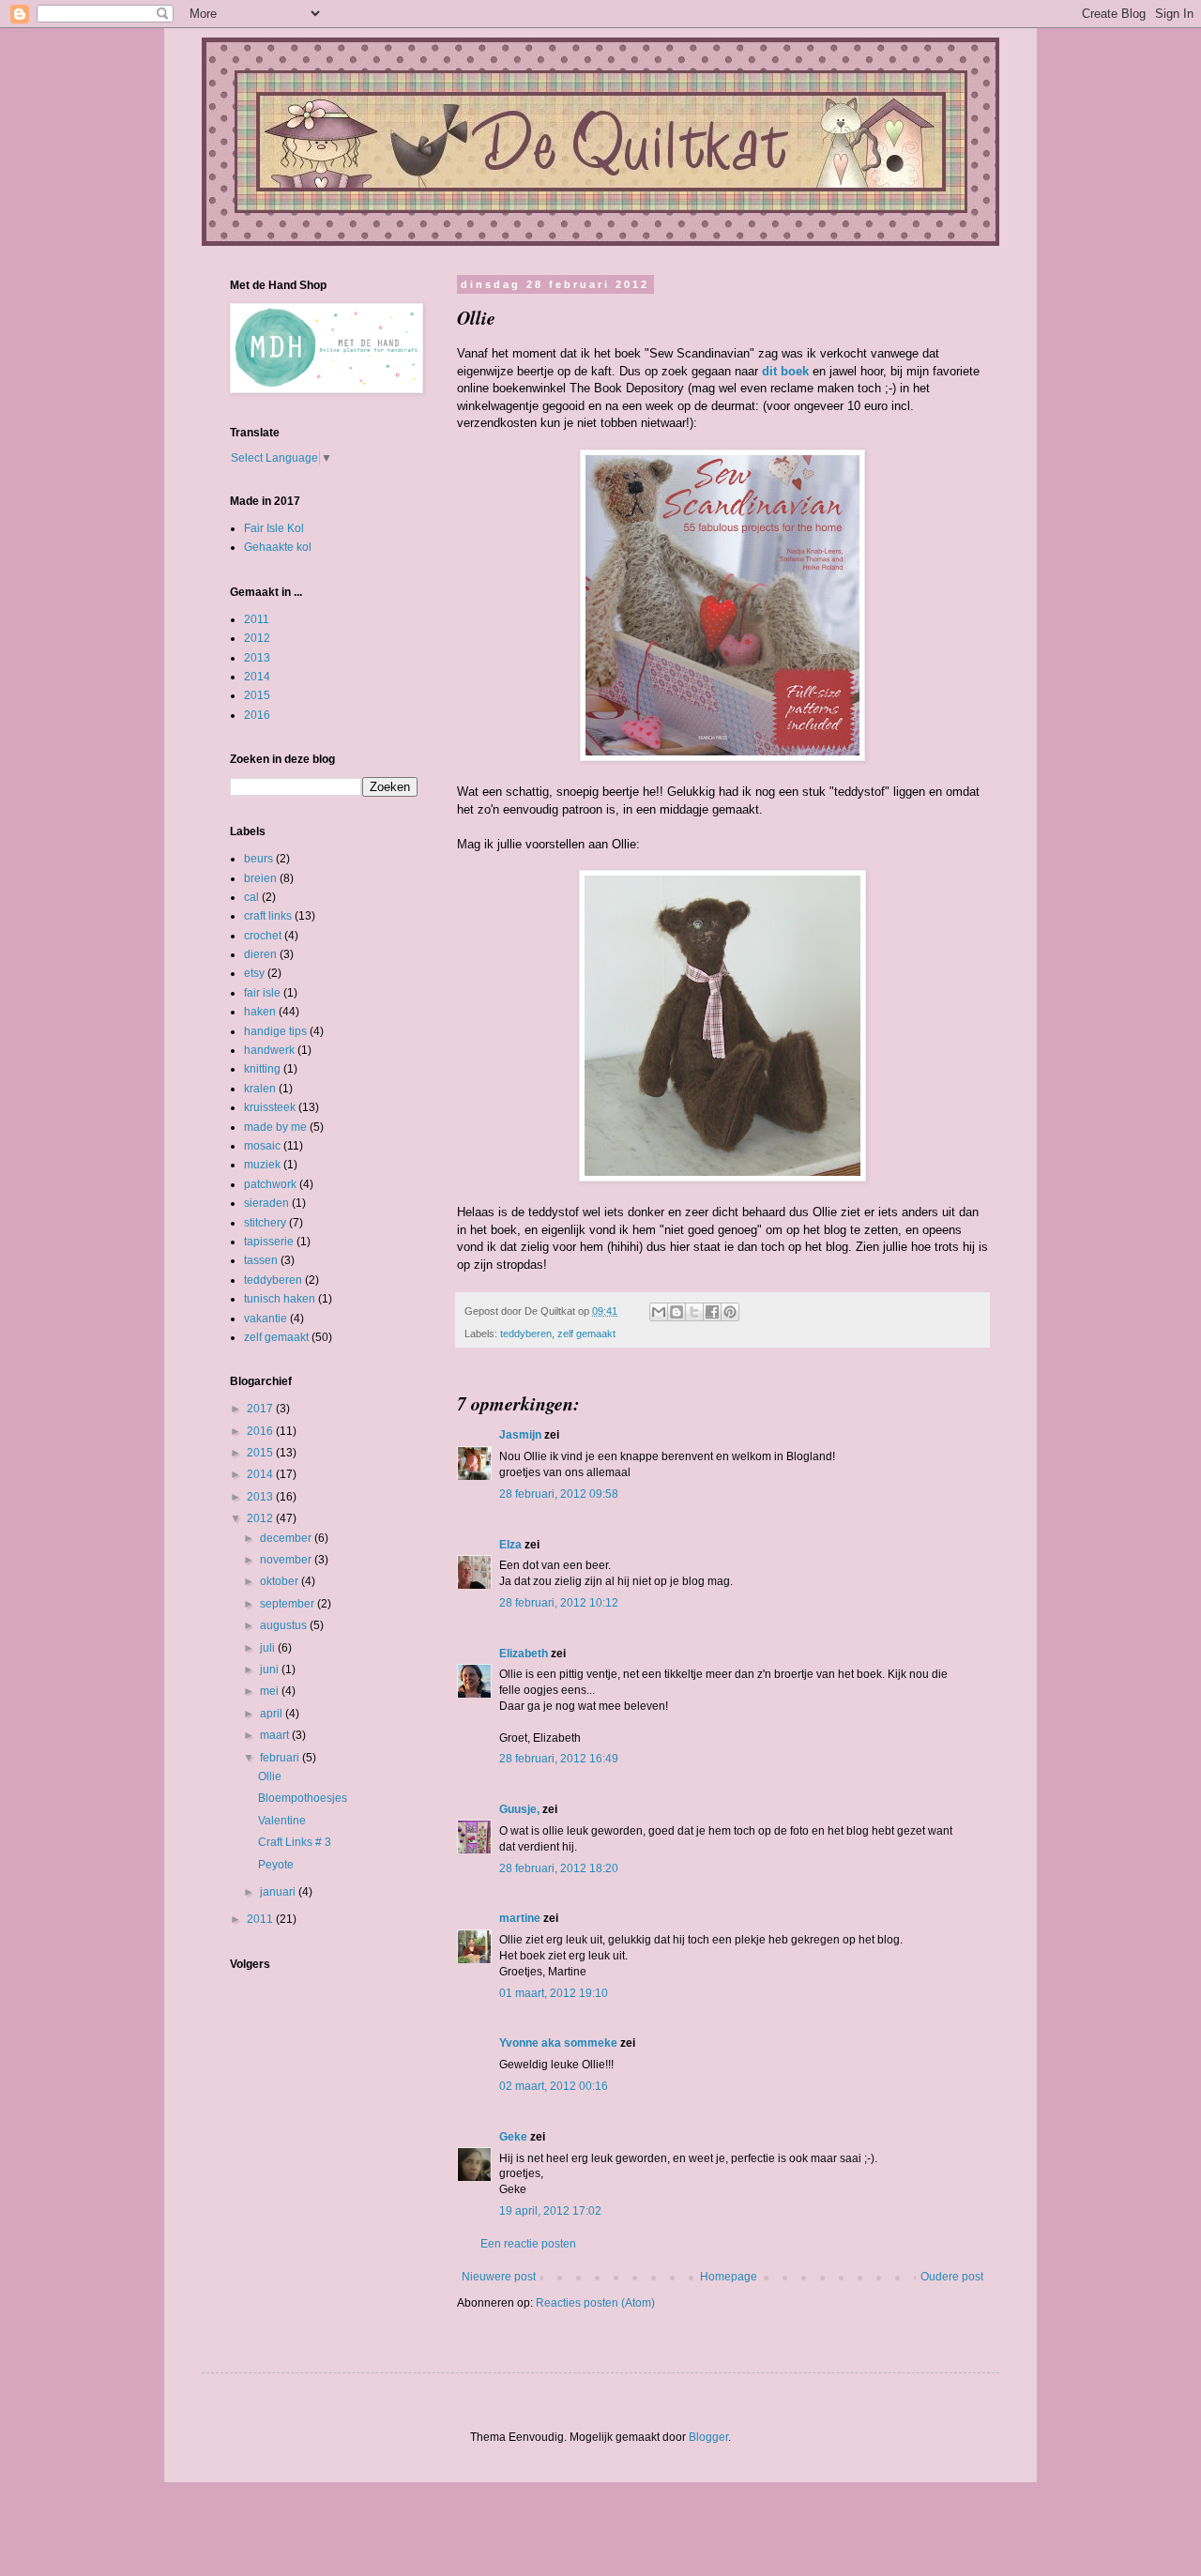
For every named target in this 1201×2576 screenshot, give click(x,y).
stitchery (265, 1223)
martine (520, 1918)
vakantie (266, 1318)
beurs (258, 859)
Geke (513, 2137)
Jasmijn (520, 1435)
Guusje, (519, 1809)
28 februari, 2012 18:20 (559, 1868)
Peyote (276, 1865)
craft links (268, 916)
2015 (257, 695)
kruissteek (270, 1107)
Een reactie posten (528, 2244)
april (273, 1714)
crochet (263, 936)
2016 (257, 715)
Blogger (708, 2437)
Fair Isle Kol (274, 528)
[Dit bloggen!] (677, 1312)
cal (251, 897)
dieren (260, 954)
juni (271, 1669)
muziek (262, 1165)
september (289, 1604)
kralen (260, 1089)
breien (260, 878)
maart (276, 1735)
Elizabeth (524, 1654)
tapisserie (269, 1242)
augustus (285, 1625)
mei (271, 1691)
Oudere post (952, 2277)
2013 (257, 658)
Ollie (270, 1776)
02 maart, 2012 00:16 (554, 2086)
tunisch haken (280, 1299)
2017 (261, 1409)
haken (260, 1012)
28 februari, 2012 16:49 (559, 1759)
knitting (262, 1069)
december (287, 1538)
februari (281, 1758)
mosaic (262, 1146)
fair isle (262, 993)
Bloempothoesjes (303, 1798)
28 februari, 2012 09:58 (559, 1494)
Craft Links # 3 (295, 1842)
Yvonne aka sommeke (558, 2043)
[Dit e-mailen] (659, 1312)
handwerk (269, 1050)
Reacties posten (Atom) (595, 2303)
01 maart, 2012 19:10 (554, 1993)
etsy (254, 973)
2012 (257, 638)
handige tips (275, 1031)
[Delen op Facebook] (712, 1312)
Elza (510, 1545)
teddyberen (526, 1334)
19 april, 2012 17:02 (550, 2211)
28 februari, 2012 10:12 (559, 1603)
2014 (257, 677)
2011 (257, 619)
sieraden (266, 1203)
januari (279, 1892)
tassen (261, 1260)
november (287, 1560)
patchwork (270, 1184)
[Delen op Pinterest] (730, 1312)
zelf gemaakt (586, 1334)
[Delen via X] (694, 1312)
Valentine (282, 1821)
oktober (281, 1581)
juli (269, 1648)
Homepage (729, 2277)
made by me (275, 1127)
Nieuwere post (499, 2277)
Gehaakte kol (278, 547)
